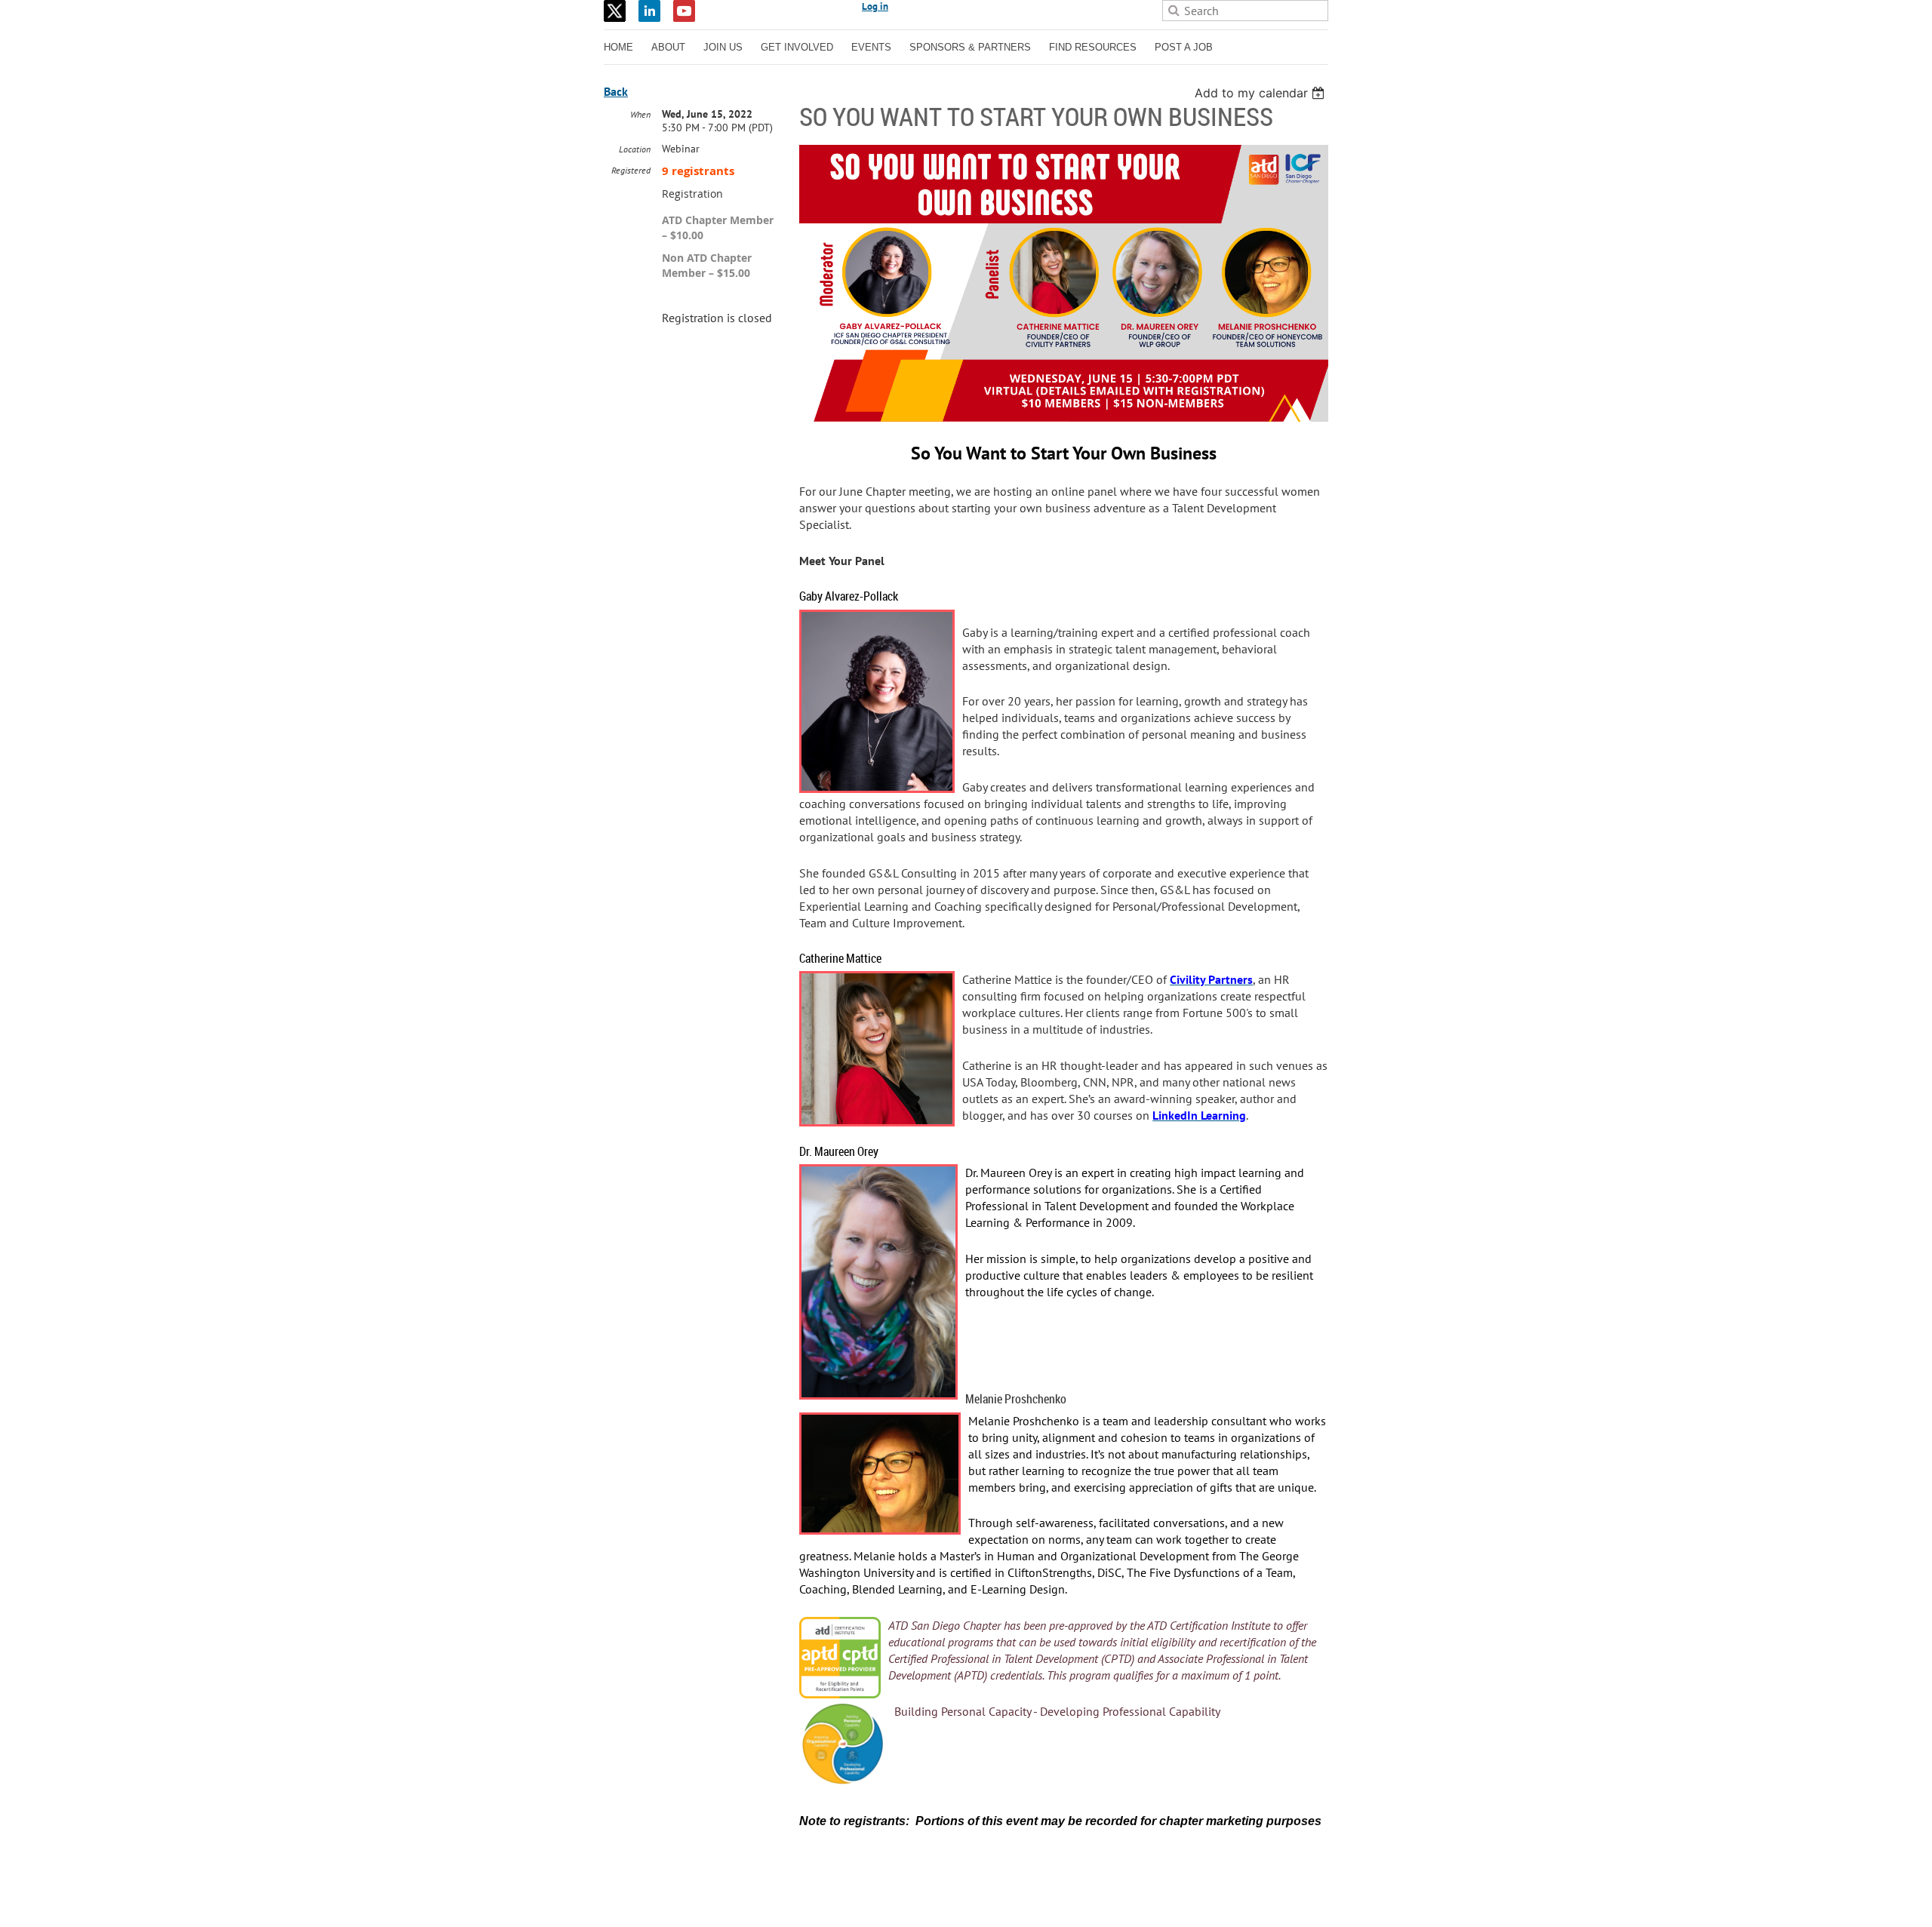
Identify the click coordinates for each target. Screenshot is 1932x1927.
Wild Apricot (1197, 1898)
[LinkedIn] (649, 11)
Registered (631, 170)
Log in (875, 6)
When (640, 114)
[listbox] (1261, 93)
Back (616, 91)
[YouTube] (684, 11)
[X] (615, 11)
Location (635, 149)
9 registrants (698, 171)
